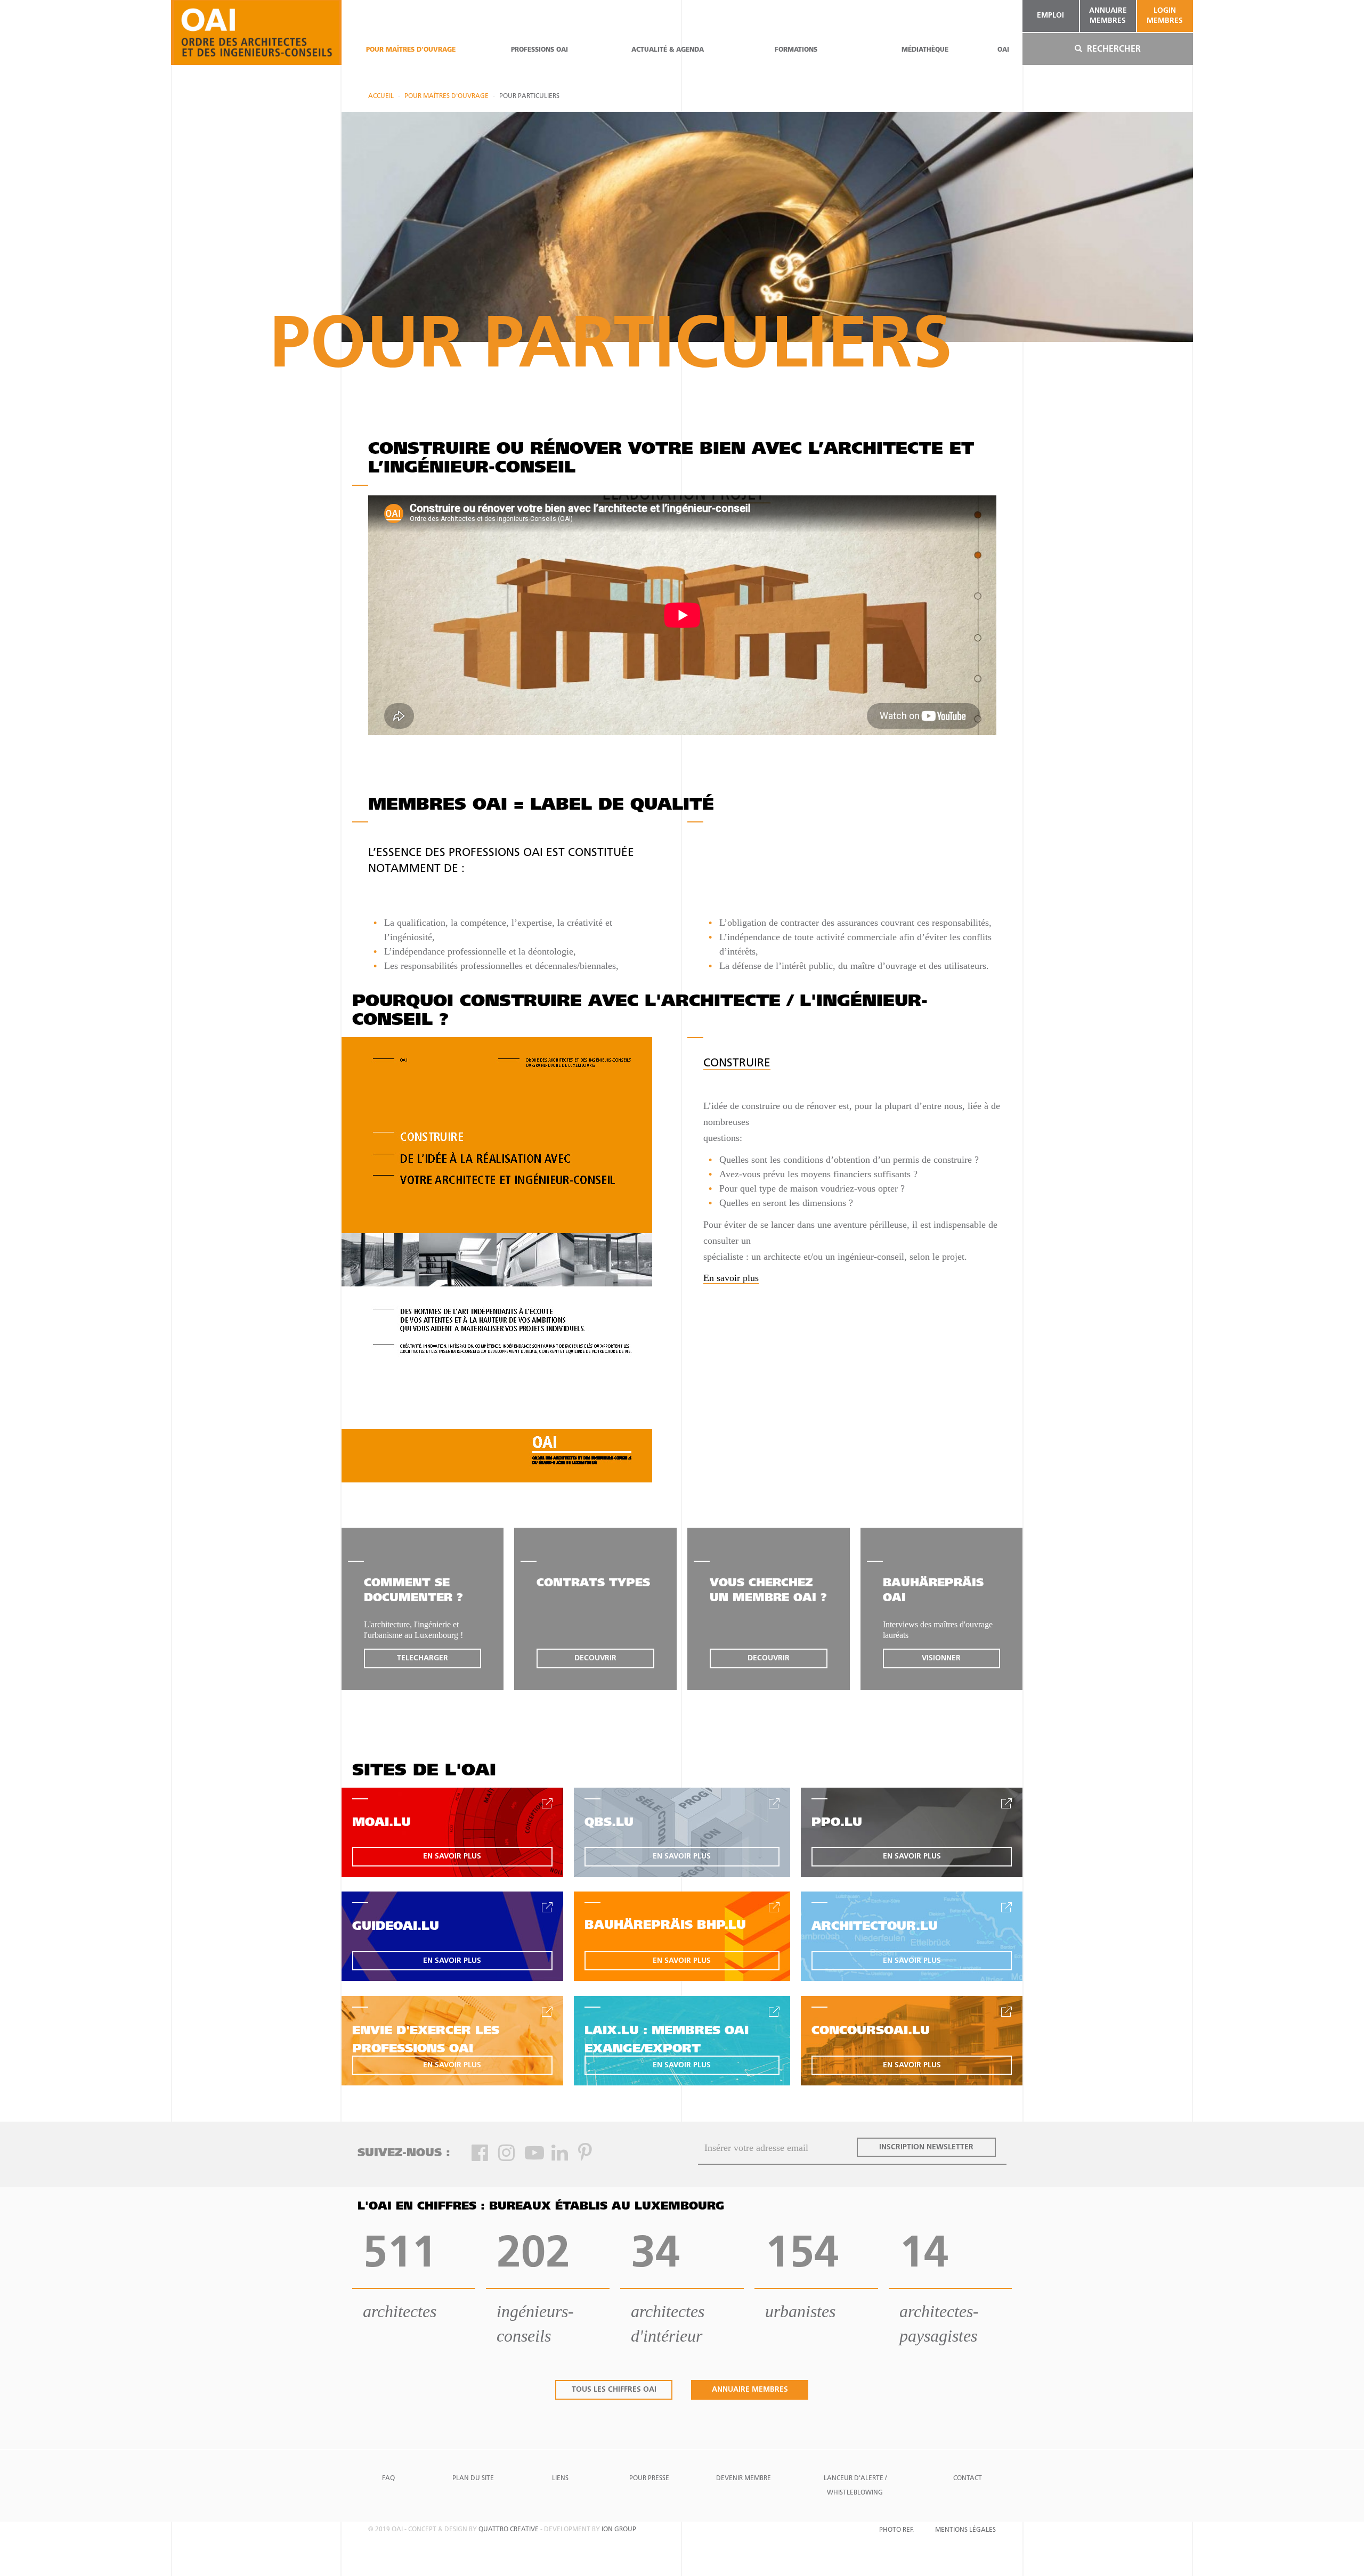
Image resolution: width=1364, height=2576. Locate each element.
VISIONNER (941, 1658)
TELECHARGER (423, 1658)
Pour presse (649, 2479)
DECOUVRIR (595, 1658)
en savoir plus (452, 1857)
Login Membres (1165, 16)
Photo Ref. (896, 2530)
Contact (968, 2479)
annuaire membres (1108, 16)
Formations (796, 50)
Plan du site (473, 2479)
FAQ (388, 2479)
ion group (619, 2530)
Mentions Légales (965, 2530)
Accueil (381, 96)
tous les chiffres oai (614, 2390)
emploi (1050, 16)
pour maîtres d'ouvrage (411, 50)
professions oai (539, 50)
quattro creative (509, 2530)
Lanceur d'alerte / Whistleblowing (855, 2486)
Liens (560, 2479)
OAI (1003, 50)
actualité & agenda (668, 50)
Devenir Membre (744, 2479)
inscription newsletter (926, 2147)
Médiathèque (925, 50)
